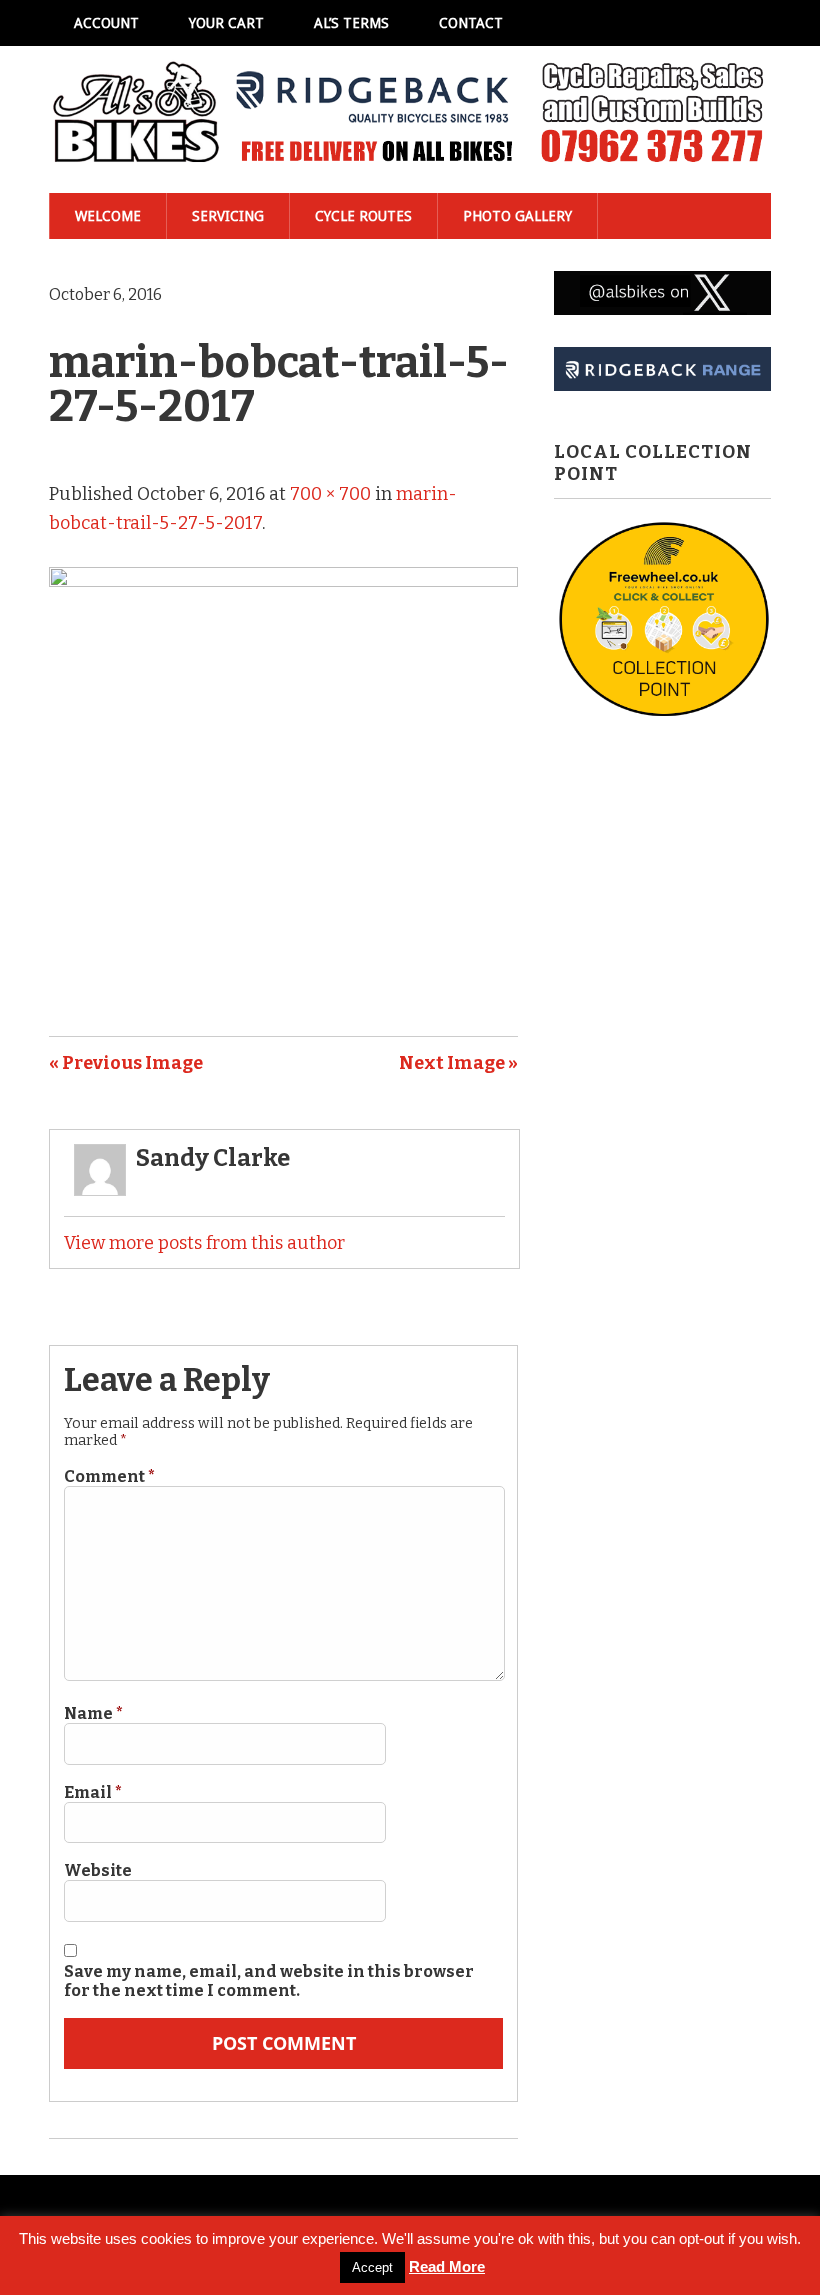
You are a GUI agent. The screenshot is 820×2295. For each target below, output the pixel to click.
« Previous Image (126, 1063)
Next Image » (458, 1063)
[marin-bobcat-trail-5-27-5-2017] (283, 581)
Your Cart (226, 23)
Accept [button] (372, 2267)
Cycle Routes (363, 216)
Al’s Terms (351, 23)
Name (93, 1713)
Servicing (228, 216)
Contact (471, 23)
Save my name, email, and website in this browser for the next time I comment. (269, 1981)
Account (106, 23)
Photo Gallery (517, 216)
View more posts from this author (204, 1243)
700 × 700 (330, 494)
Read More (447, 2266)
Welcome (108, 216)
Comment (109, 1476)
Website (98, 1870)
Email (93, 1792)
